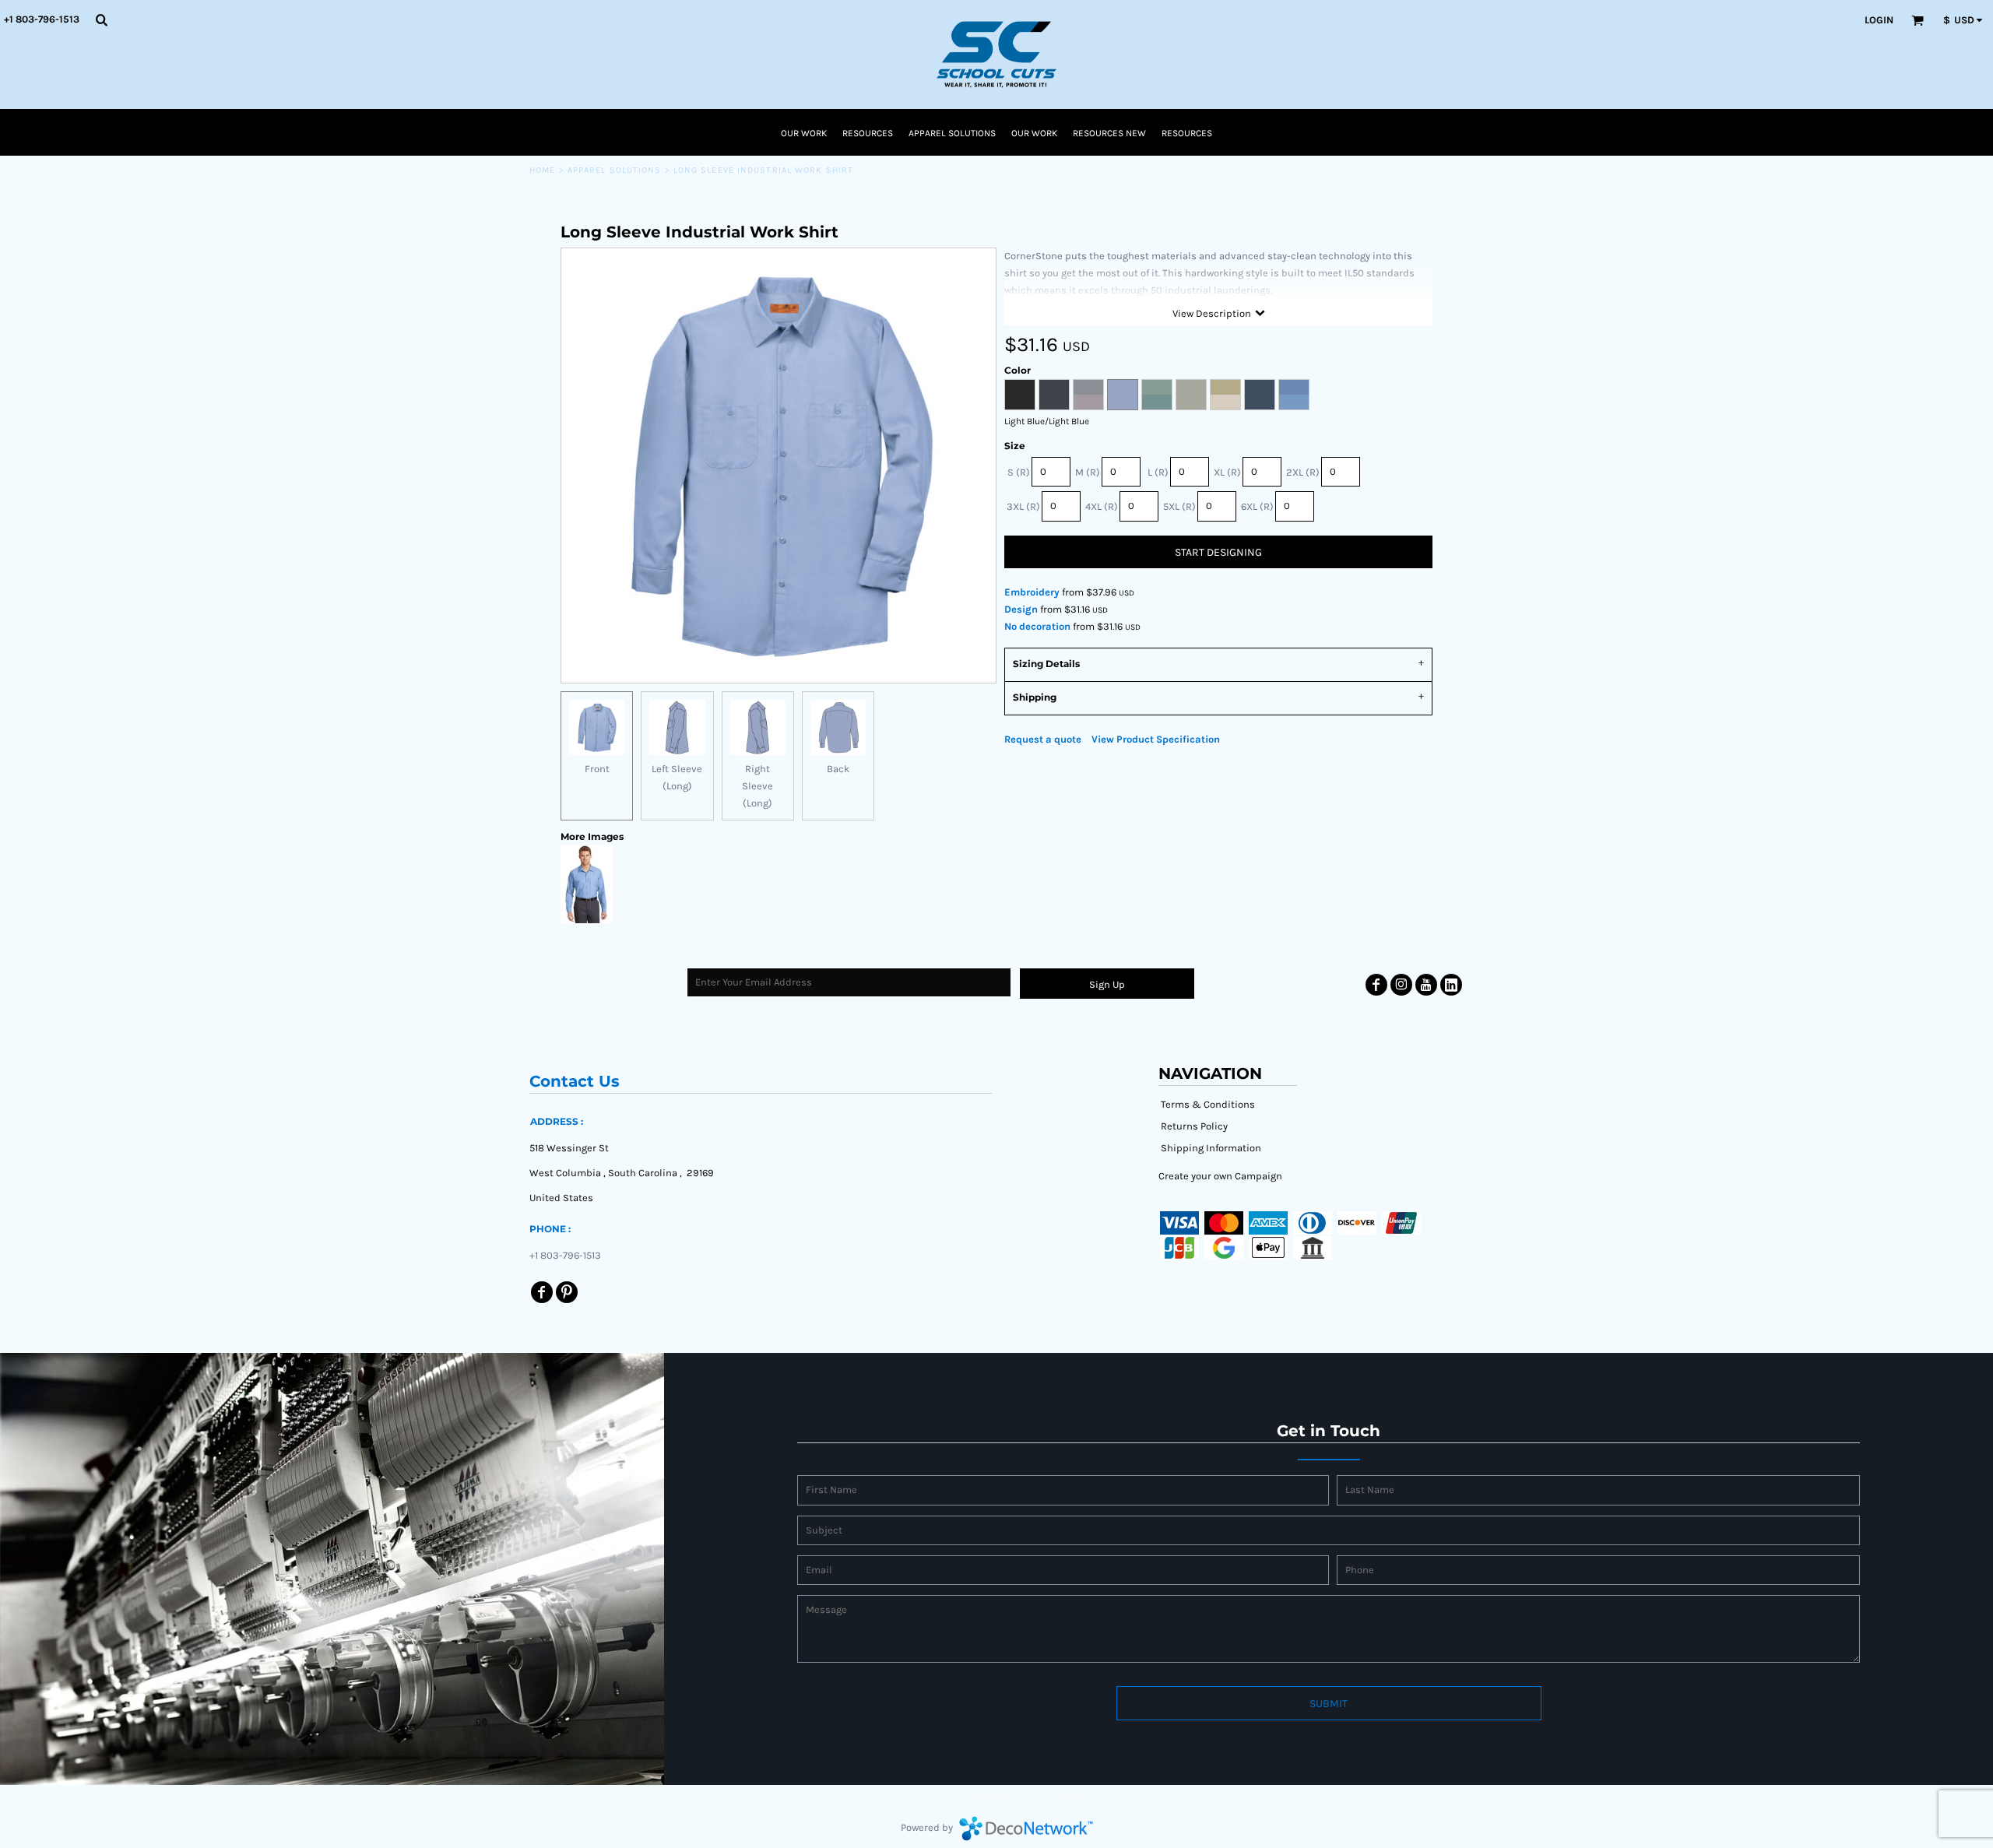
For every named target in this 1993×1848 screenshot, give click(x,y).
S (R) (1019, 472)
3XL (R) (1023, 506)
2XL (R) (1303, 472)
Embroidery (1032, 592)
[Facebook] (1376, 985)
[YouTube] (1426, 985)
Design (1021, 609)
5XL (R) (1179, 506)
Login (1879, 20)
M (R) (1088, 472)
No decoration (1037, 626)
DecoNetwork (1026, 1829)
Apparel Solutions (615, 170)
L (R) (1158, 472)
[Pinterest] (567, 1292)
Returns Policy (1194, 1126)
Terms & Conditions (1208, 1104)
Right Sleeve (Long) (757, 786)
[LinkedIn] (1451, 985)
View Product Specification (1156, 739)
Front (597, 769)
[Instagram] (1401, 985)
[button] (101, 19)
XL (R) (1227, 472)
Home (542, 170)
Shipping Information (1211, 1148)
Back (838, 769)
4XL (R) (1102, 506)
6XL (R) (1257, 506)
